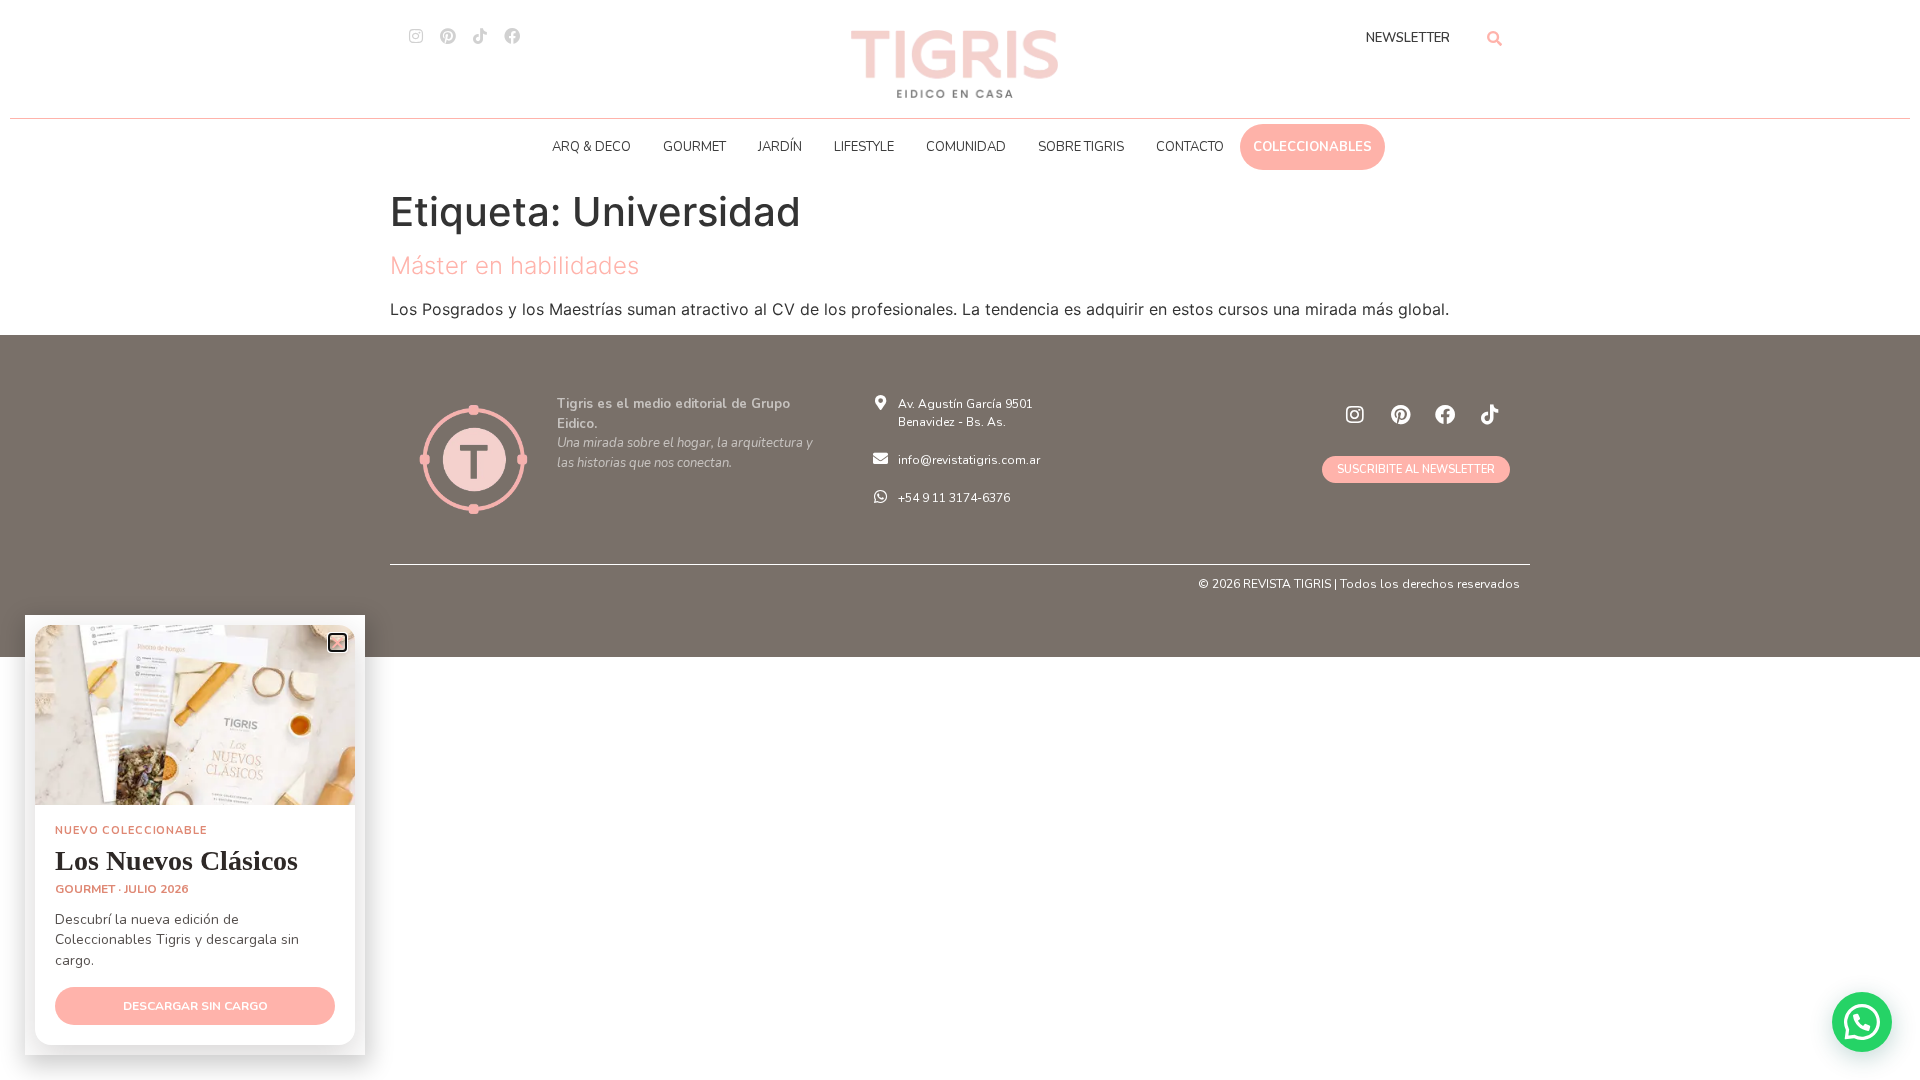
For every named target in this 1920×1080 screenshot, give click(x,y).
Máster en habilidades (514, 265)
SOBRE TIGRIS (1081, 147)
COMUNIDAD (966, 147)
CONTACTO (1190, 147)
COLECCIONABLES (1312, 147)
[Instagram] (416, 36)
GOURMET (694, 147)
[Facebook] (512, 36)
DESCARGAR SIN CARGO (195, 1006)
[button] (1862, 1022)
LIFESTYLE (864, 147)
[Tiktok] (480, 36)
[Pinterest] (448, 36)
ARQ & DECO (591, 147)
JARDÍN (780, 147)
